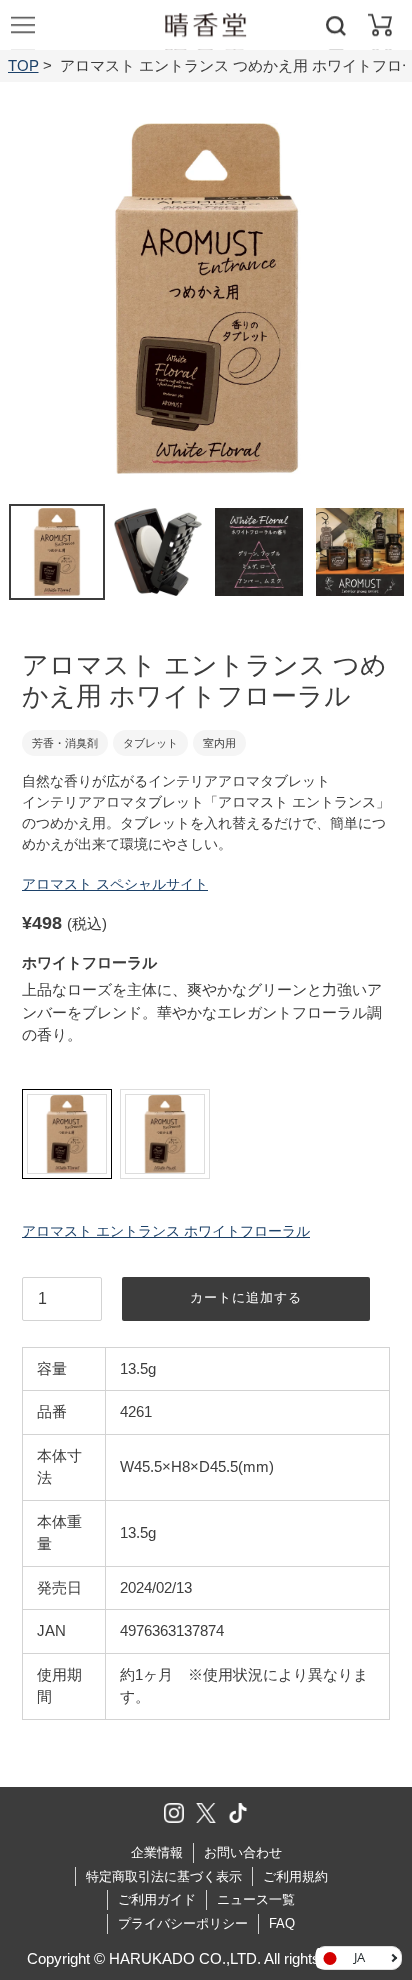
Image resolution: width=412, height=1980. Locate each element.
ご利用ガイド (157, 1899)
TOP (23, 65)
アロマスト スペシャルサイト (115, 884)
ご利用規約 (295, 1876)
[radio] (67, 1134)
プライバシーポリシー (183, 1923)
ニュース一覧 (256, 1899)
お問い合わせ (243, 1852)
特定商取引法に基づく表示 (164, 1876)
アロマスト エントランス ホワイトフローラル (166, 1231)
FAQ (282, 1923)
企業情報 (157, 1852)
